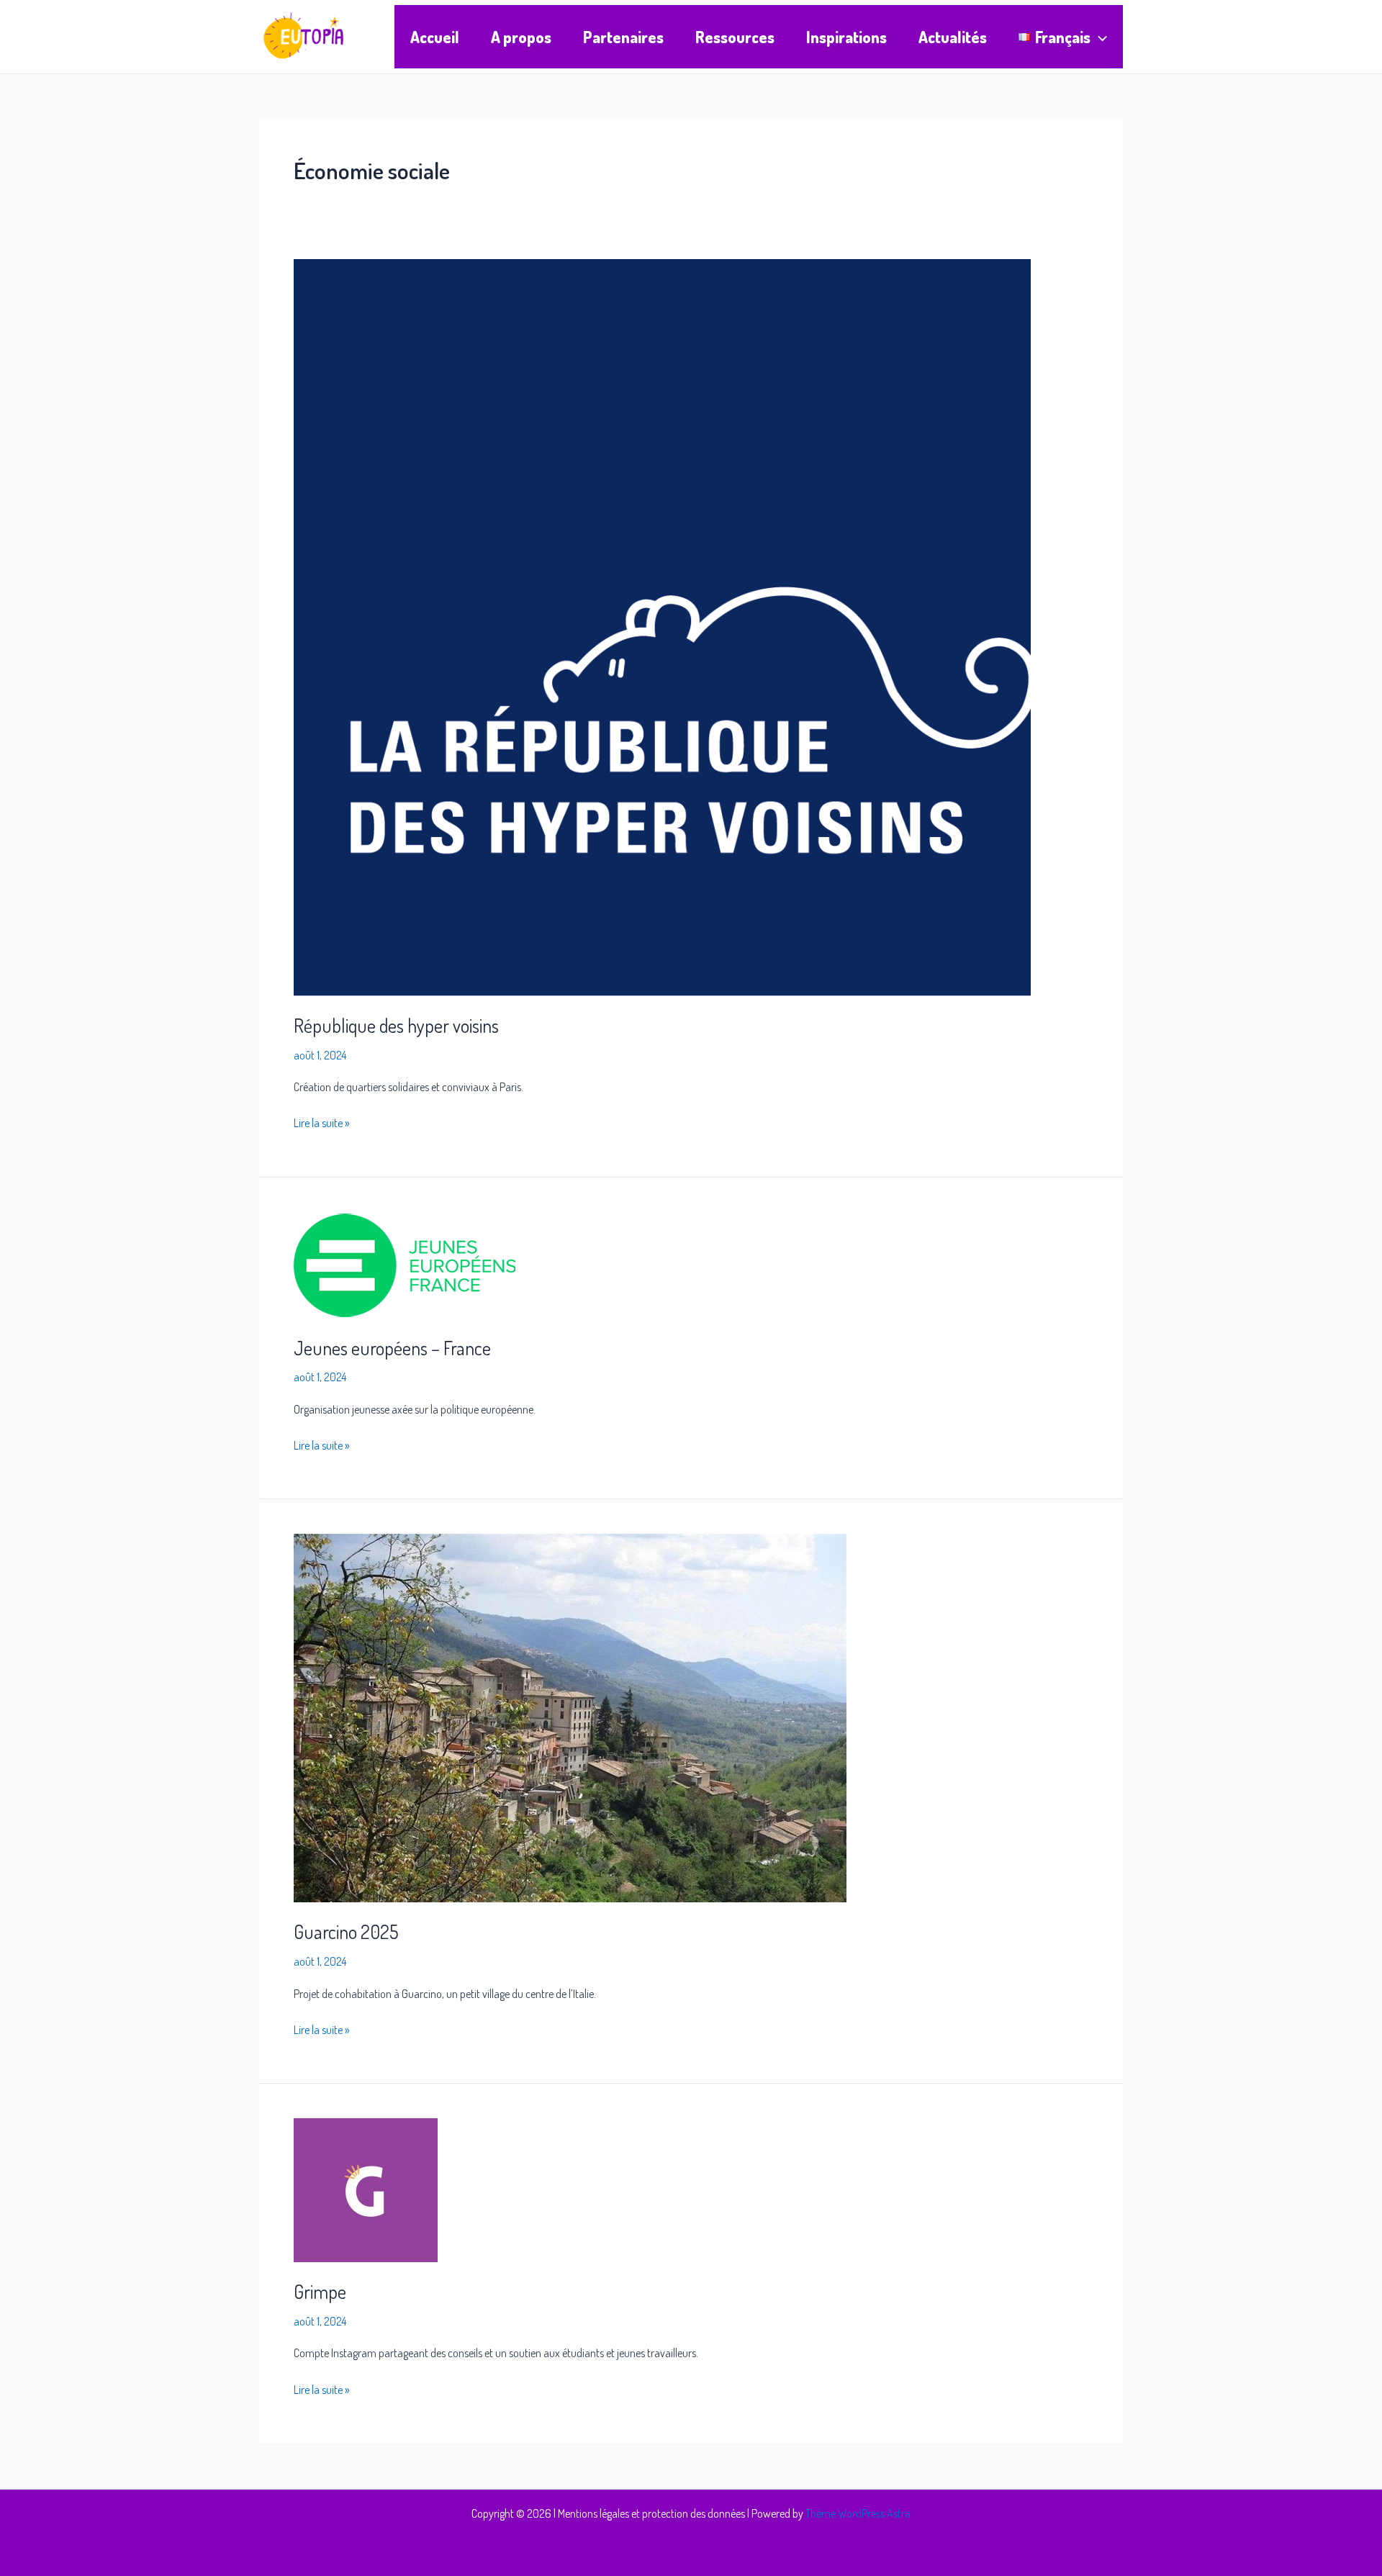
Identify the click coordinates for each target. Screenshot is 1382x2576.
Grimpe (320, 2291)
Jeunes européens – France (392, 1348)
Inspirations (846, 37)
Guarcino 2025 (346, 1931)
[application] (1099, 37)
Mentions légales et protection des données (651, 2513)
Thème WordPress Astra (858, 2513)
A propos (521, 37)
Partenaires (623, 37)
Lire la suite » (321, 1122)
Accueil (435, 37)
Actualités (953, 37)
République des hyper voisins (396, 1025)
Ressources (735, 37)
